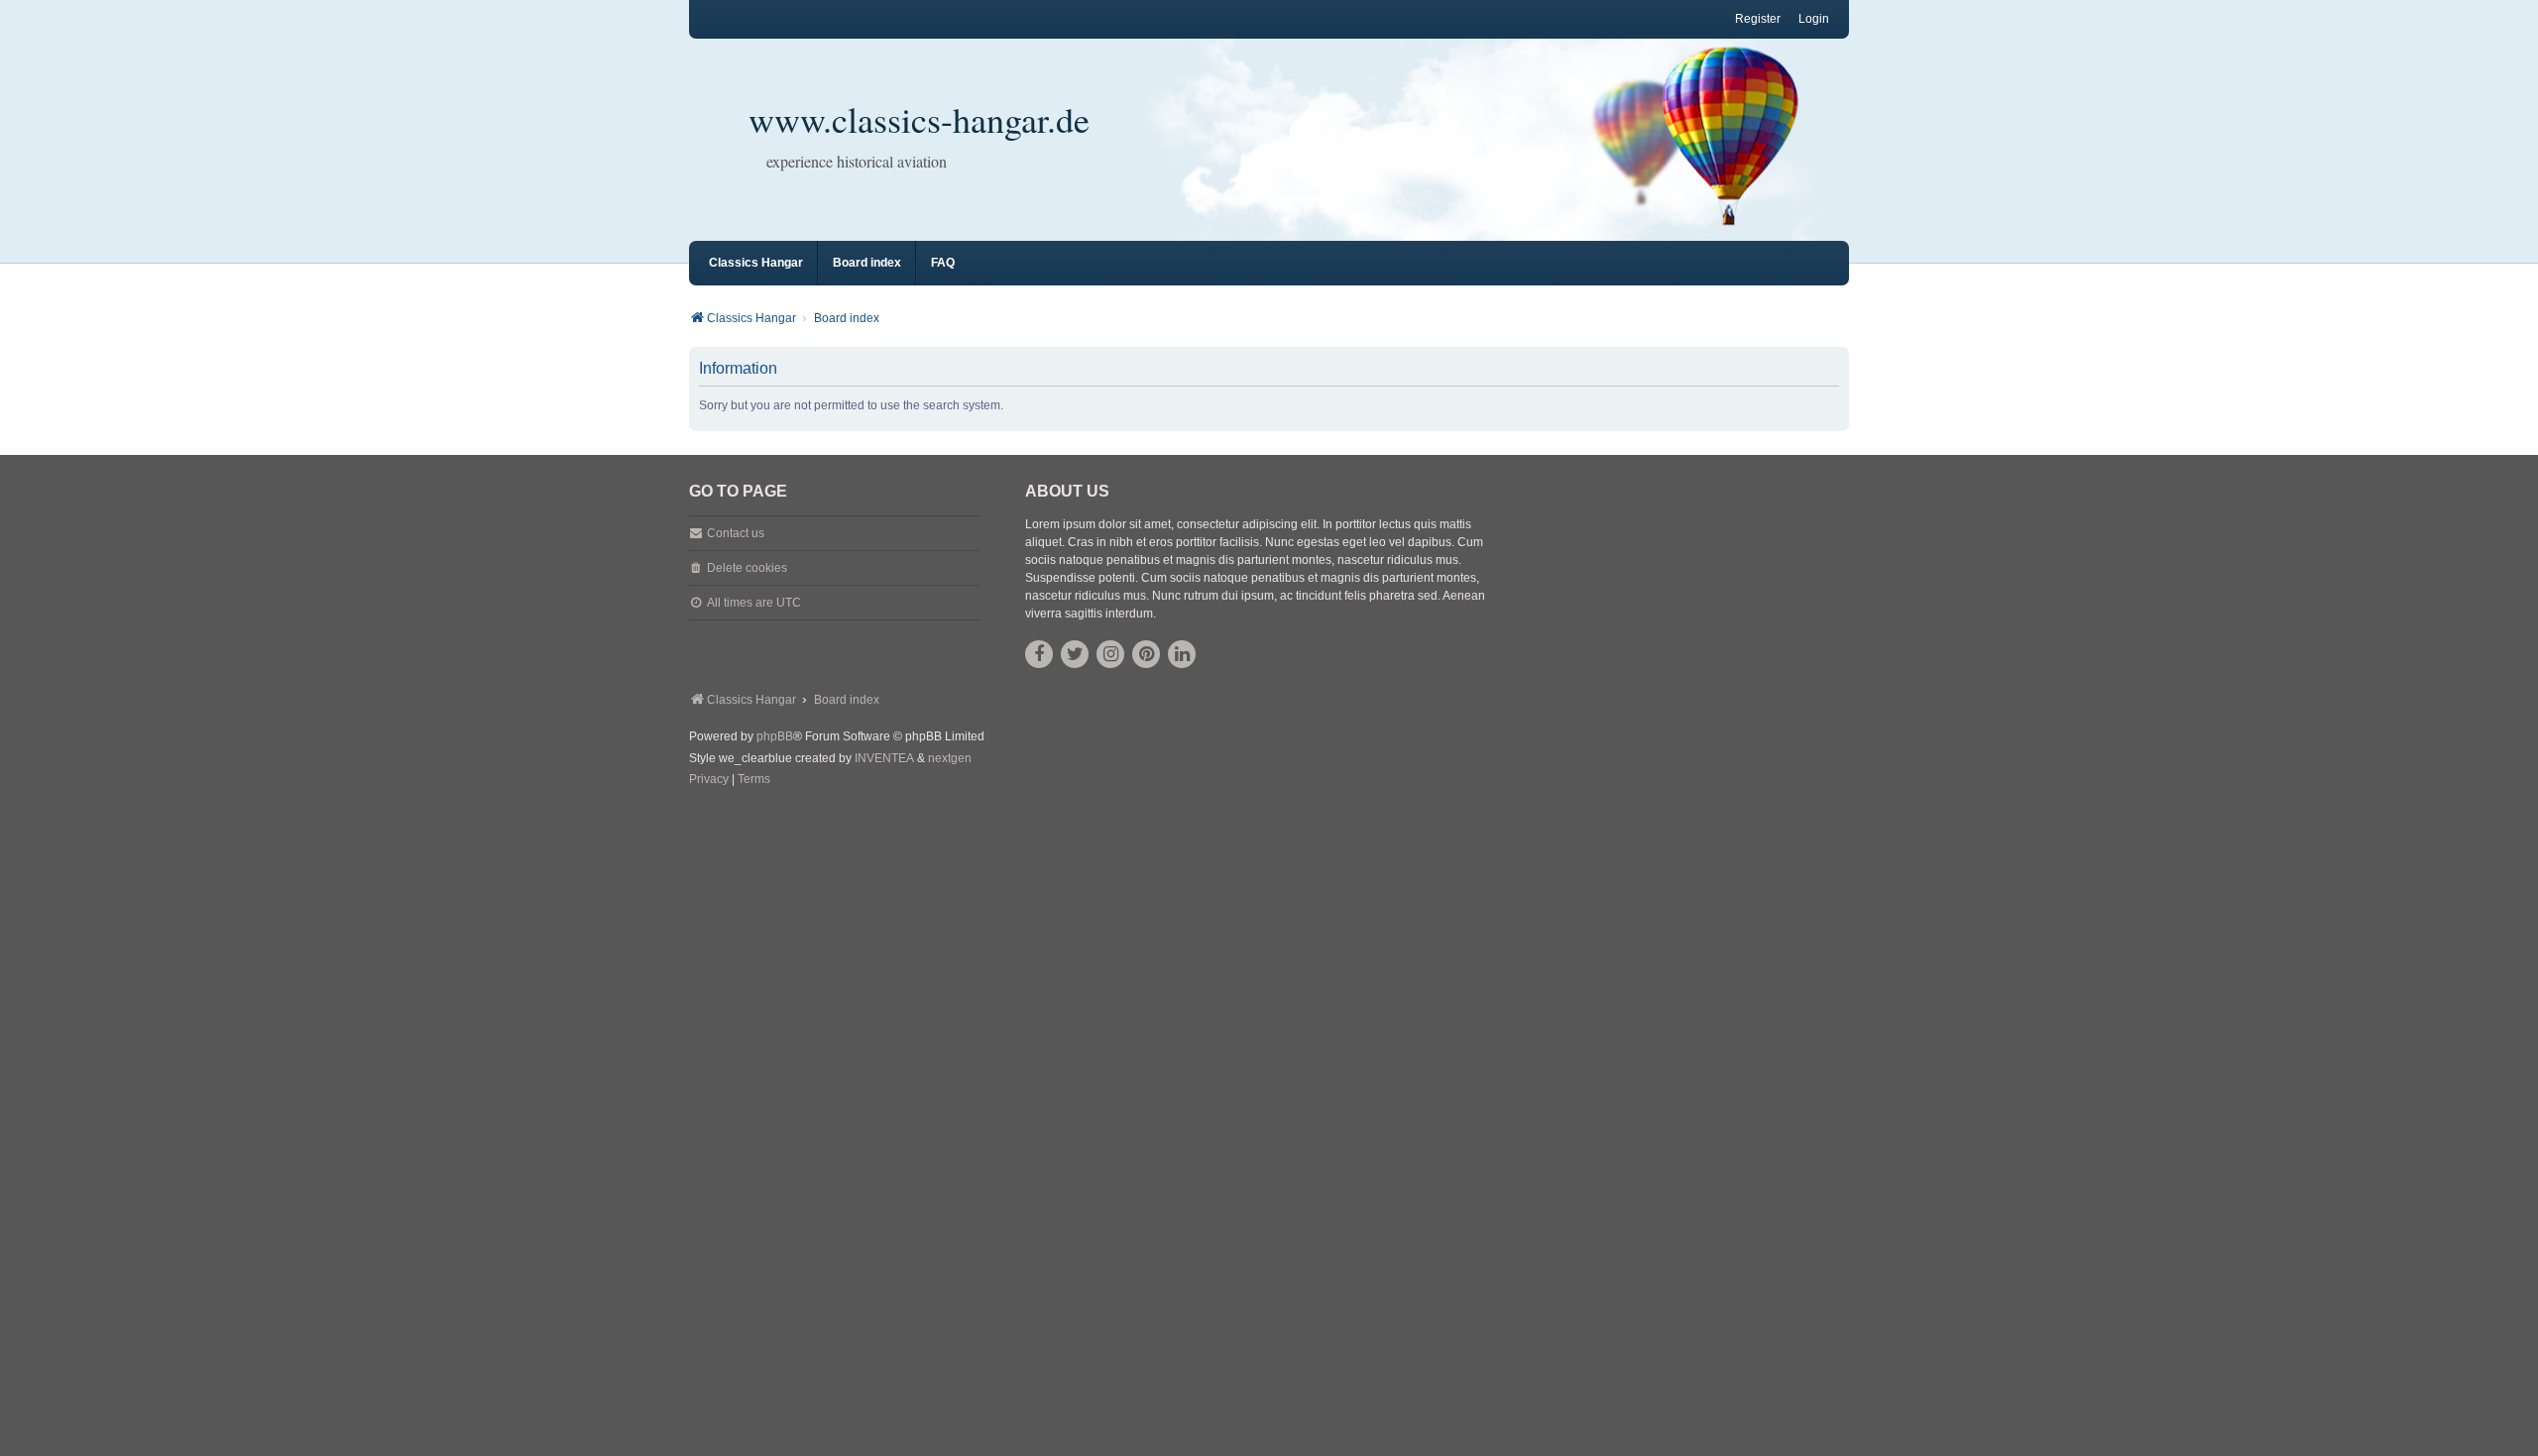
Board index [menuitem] (867, 263)
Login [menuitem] (1814, 19)
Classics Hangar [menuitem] (756, 263)
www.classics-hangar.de (919, 119)
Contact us (736, 533)
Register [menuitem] (1758, 19)
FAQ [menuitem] (943, 263)
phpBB (775, 736)
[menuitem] (709, 780)
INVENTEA (884, 758)
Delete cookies (747, 568)
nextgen (950, 758)
